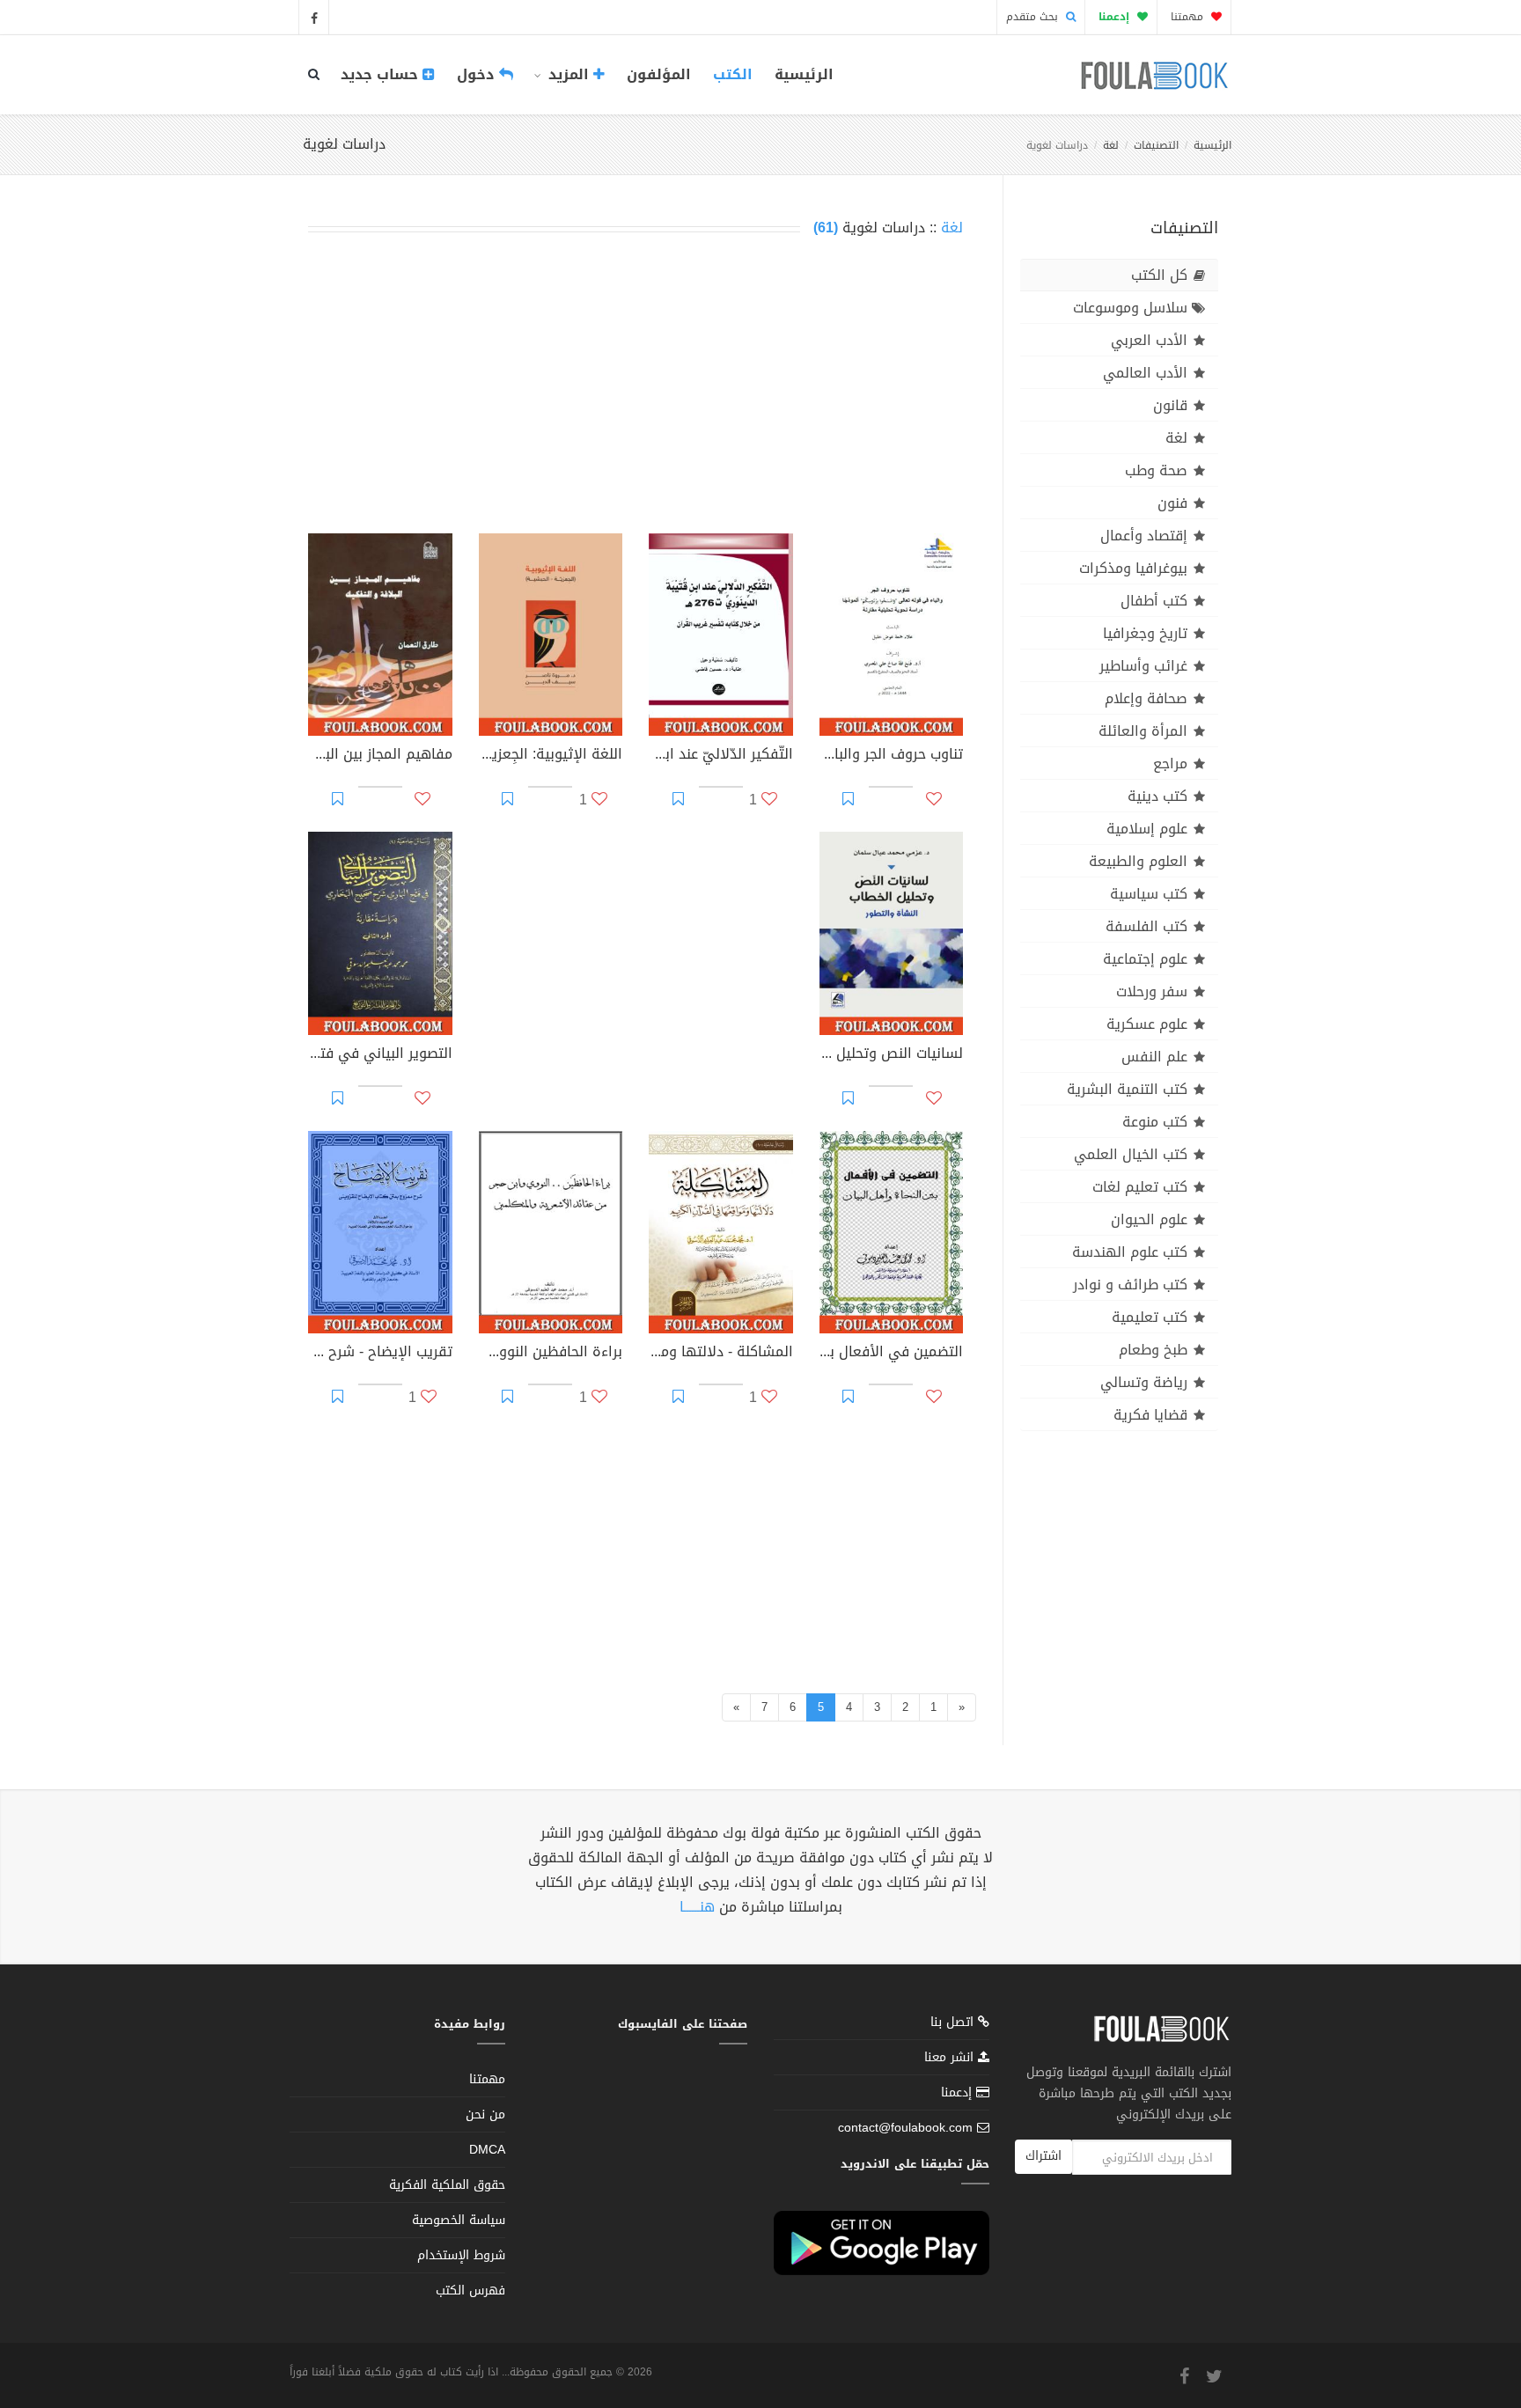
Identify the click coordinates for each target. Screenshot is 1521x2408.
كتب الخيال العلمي (1131, 1154)
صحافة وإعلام (1146, 698)
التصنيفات (1156, 145)
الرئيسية (804, 74)
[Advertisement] (636, 389)
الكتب (733, 74)
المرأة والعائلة (1143, 731)
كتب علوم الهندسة (1130, 1252)
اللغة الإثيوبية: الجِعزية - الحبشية (551, 756)
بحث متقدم (1034, 17)
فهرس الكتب (470, 2291)
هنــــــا (697, 1907)
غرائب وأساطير (1143, 666)
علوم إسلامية (1147, 829)
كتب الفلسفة (1146, 926)
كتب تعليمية (1150, 1317)
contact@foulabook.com (905, 2128)
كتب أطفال (1154, 601)
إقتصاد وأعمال (1144, 536)
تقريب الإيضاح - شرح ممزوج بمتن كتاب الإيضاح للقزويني (380, 1354)
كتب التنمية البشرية (1127, 1089)
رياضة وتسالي (1144, 1382)
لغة (1111, 145)
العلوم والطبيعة (1138, 861)
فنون (1172, 503)
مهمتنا (1189, 17)
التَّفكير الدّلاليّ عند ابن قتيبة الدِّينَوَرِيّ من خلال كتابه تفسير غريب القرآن (721, 756)
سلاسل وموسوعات (1130, 308)
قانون (1170, 405)
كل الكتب (1159, 275)
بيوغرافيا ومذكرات (1133, 568)
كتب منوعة (1155, 1122)
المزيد (569, 74)
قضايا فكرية (1150, 1415)
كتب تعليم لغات (1140, 1187)
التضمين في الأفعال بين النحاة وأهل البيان (892, 1354)
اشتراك (1043, 2156)
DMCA (487, 2150)
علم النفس (1154, 1057)
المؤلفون (659, 74)
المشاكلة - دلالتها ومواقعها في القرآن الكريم (721, 1354)
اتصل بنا (954, 2024)
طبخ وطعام (1153, 1350)
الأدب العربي (1149, 340)
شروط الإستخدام (461, 2255)
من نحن (485, 2114)
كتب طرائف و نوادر (1130, 1285)
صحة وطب (1156, 470)
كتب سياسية (1149, 894)
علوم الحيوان (1149, 1219)
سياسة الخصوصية (459, 2220)
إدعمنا (959, 2092)
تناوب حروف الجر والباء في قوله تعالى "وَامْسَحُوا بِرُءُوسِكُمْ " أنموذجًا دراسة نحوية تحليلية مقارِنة (892, 756)
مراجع (1170, 764)
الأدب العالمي (1145, 373)
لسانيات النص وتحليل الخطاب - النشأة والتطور (892, 1055)
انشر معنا (951, 2057)
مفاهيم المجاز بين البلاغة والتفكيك (380, 756)
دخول (478, 74)
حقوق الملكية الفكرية (447, 2185)
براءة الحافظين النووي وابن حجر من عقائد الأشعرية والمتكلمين (551, 1354)
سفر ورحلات (1152, 991)
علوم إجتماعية (1145, 959)
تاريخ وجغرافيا (1145, 633)
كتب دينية (1157, 796)
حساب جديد (382, 74)
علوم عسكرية (1147, 1024)
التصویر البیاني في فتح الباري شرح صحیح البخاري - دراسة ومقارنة (380, 1055)
